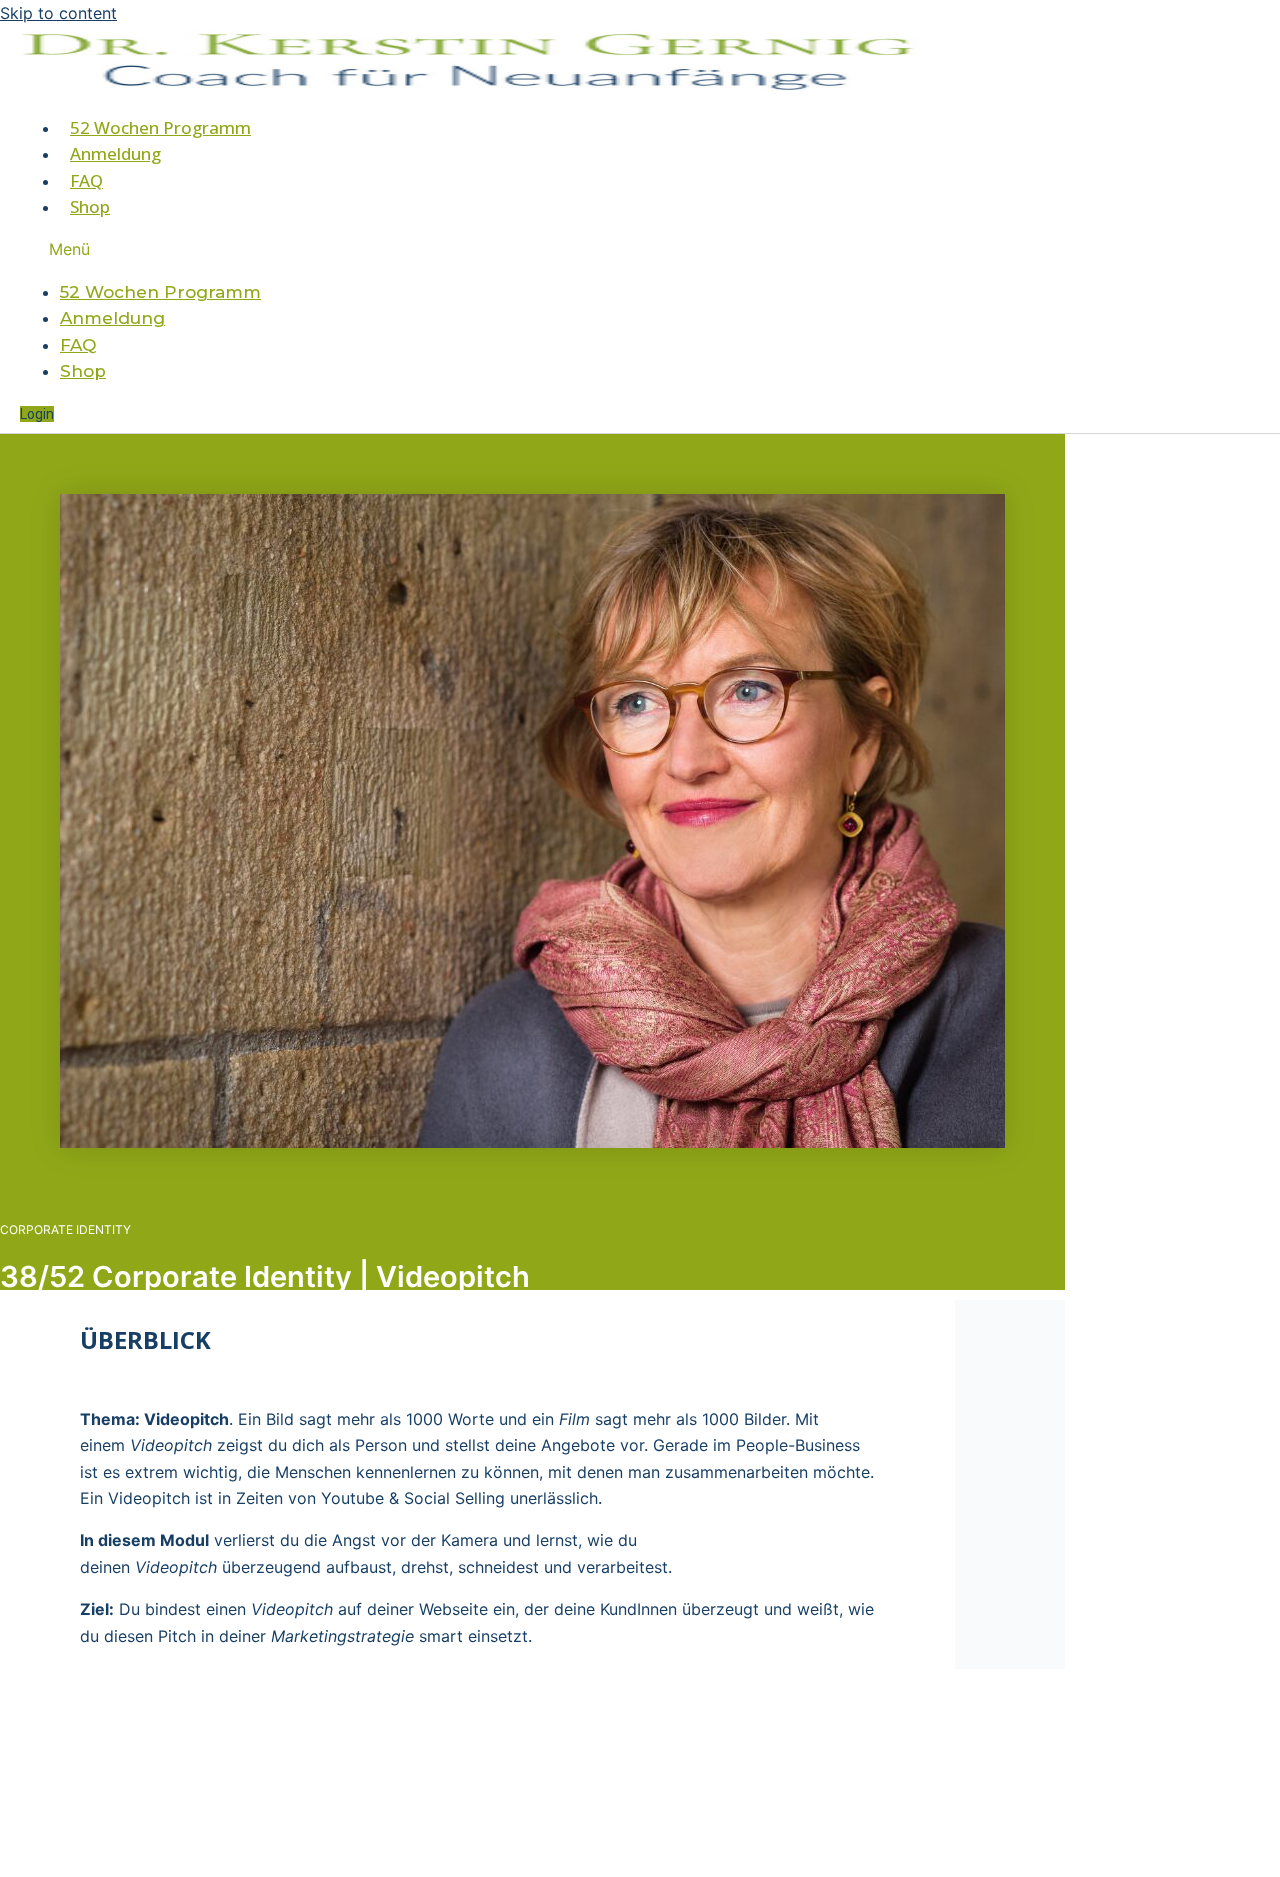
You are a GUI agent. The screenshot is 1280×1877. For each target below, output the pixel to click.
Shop (90, 206)
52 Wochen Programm (160, 127)
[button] (382, 249)
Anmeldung (115, 153)
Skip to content (58, 13)
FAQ (86, 180)
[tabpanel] (477, 1514)
